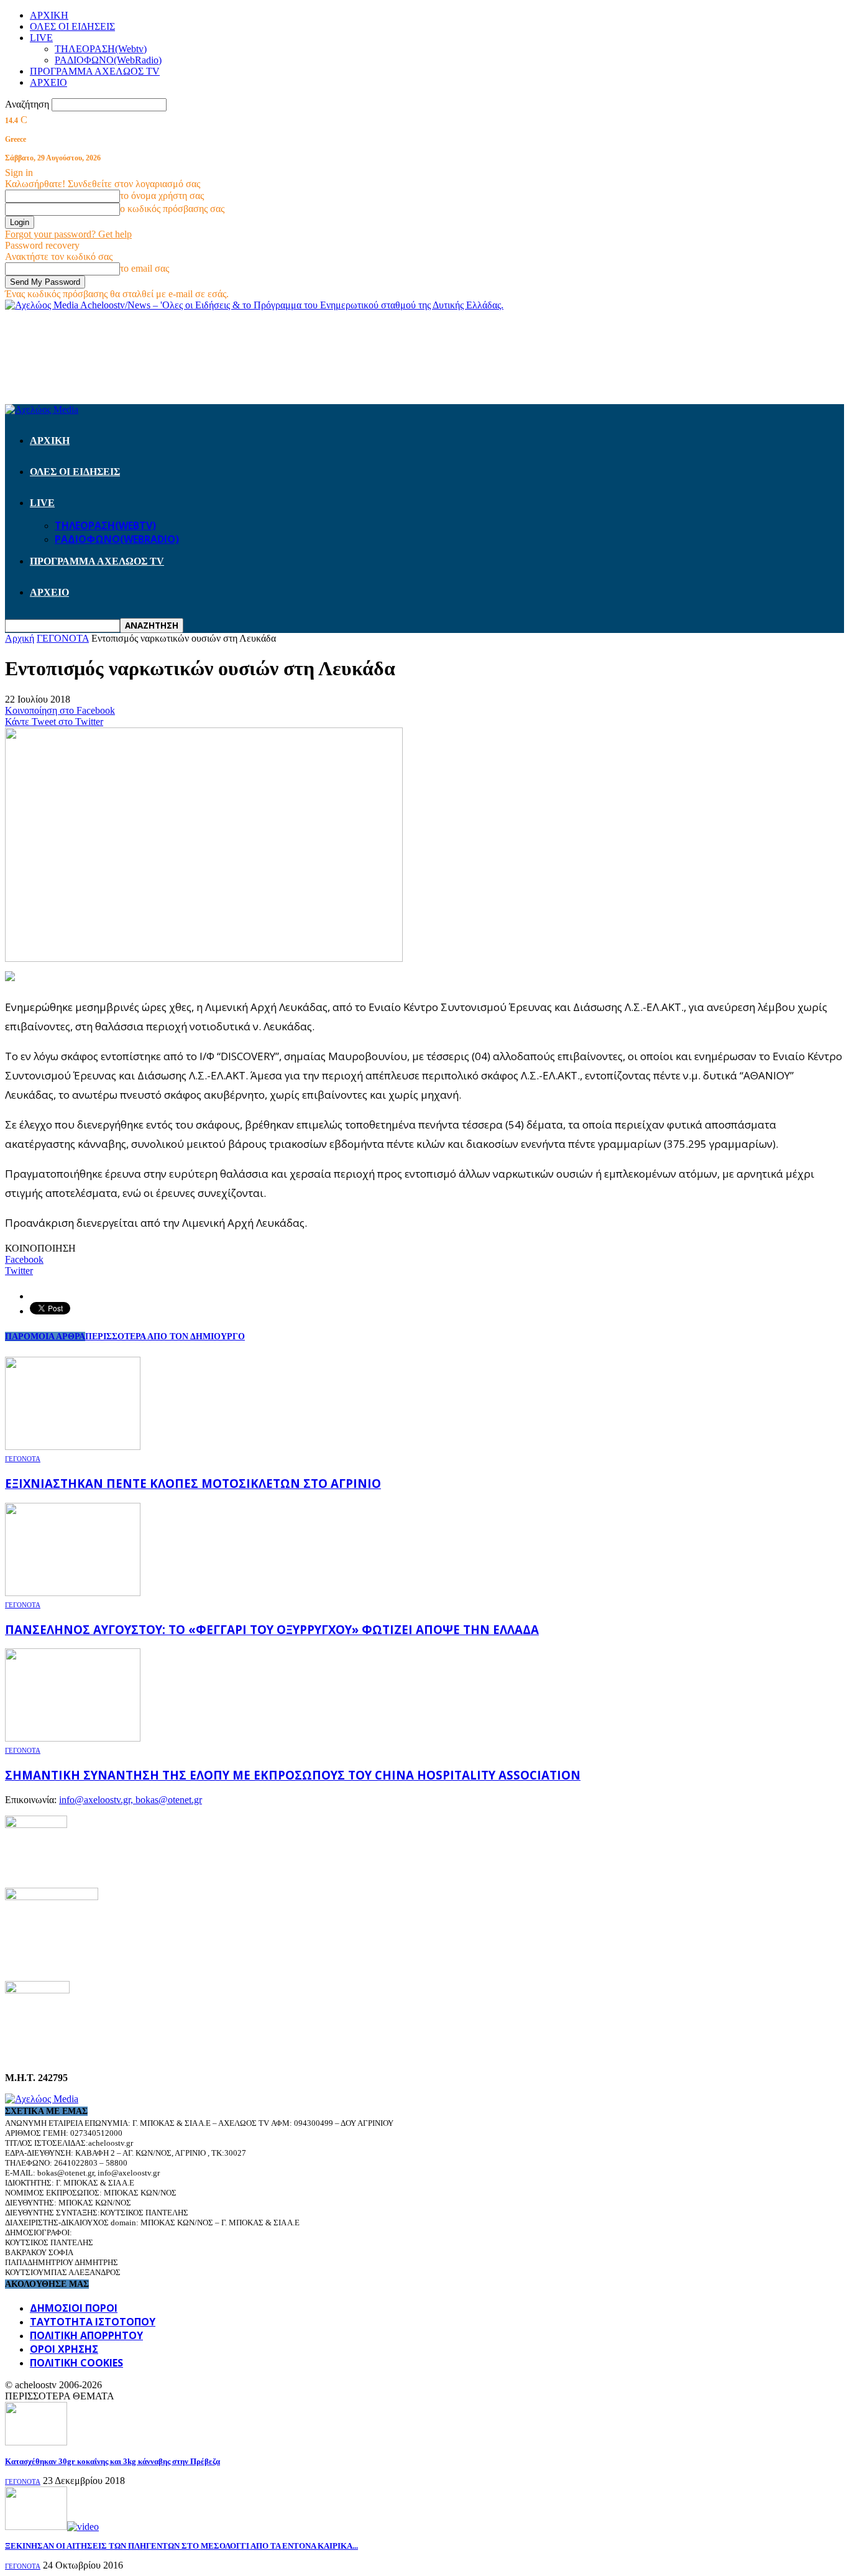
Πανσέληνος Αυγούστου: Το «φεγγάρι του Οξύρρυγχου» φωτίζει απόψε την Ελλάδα (272, 1629)
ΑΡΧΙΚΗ (49, 15)
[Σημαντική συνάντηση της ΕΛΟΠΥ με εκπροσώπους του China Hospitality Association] (73, 1738)
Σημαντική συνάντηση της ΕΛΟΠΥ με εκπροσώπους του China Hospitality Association (293, 1775)
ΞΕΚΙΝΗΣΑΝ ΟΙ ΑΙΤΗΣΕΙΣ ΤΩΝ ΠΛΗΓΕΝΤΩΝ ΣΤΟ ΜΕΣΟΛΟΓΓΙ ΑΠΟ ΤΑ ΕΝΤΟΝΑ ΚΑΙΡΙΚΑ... (181, 2546)
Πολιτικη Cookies (76, 2363)
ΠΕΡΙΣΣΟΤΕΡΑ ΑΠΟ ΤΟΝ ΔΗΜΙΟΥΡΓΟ (165, 1336)
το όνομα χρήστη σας (162, 196)
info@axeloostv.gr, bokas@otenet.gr (131, 1800)
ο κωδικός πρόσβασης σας (172, 209)
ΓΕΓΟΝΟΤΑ (23, 1459)
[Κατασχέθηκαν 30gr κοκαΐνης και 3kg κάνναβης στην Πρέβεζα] (36, 2442)
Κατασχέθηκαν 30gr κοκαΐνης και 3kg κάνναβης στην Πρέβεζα (112, 2461)
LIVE (41, 38)
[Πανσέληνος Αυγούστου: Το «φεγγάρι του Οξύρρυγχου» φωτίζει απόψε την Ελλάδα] (73, 1593)
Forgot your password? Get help (68, 234)
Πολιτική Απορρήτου (86, 2335)
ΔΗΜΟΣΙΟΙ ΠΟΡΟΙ (74, 2308)
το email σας (145, 268)
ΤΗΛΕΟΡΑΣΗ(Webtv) (101, 49)
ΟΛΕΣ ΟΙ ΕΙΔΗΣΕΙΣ (72, 26)
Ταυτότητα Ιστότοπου (93, 2322)
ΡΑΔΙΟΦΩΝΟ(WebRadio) (108, 60)
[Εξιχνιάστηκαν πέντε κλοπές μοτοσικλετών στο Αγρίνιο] (73, 1447)
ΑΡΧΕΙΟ (48, 82)
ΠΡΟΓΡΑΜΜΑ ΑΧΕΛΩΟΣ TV (95, 71)
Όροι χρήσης (64, 2349)
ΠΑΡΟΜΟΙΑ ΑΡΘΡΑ (45, 1336)
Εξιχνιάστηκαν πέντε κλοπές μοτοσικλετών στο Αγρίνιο (193, 1483)
